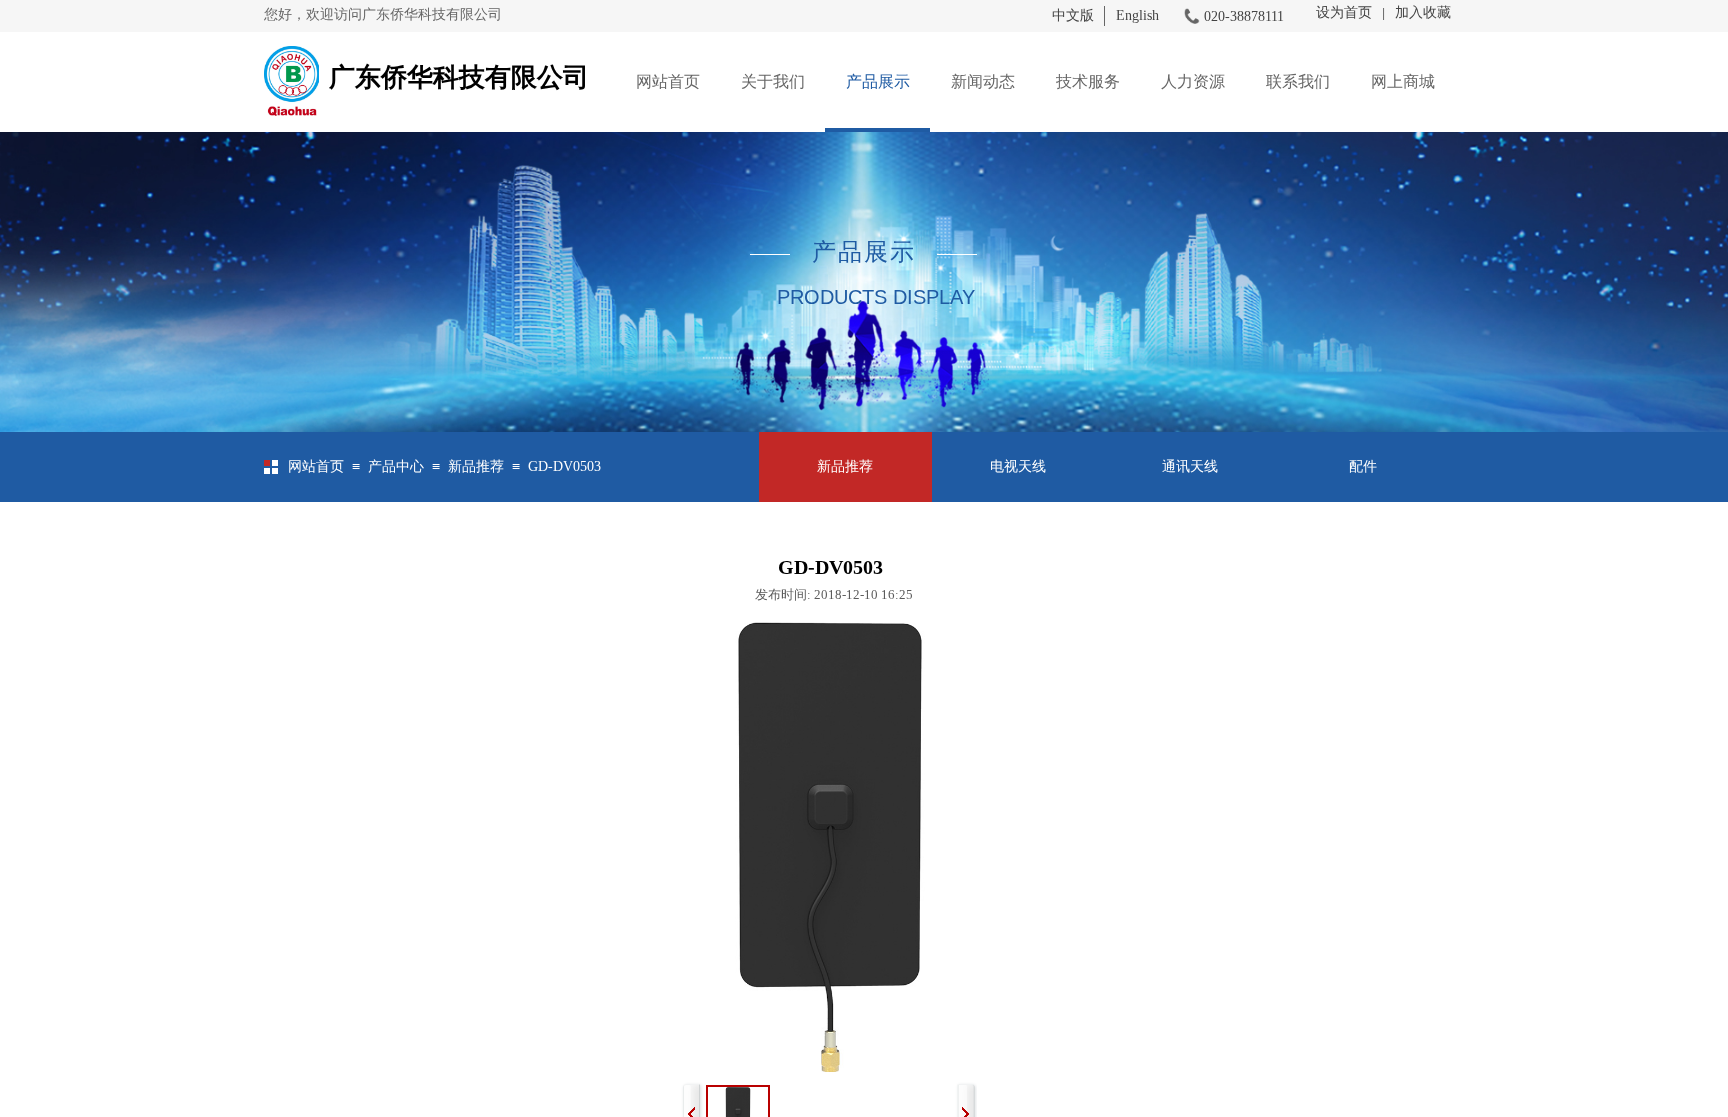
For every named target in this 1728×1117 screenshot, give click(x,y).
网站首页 (668, 81)
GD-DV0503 (564, 466)
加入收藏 (1423, 12)
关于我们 (773, 81)
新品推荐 (476, 466)
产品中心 (396, 466)
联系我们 (1298, 81)
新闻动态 (983, 81)
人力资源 (1193, 81)
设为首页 (1344, 12)
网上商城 (1403, 81)
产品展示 (878, 81)
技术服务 (1088, 81)
